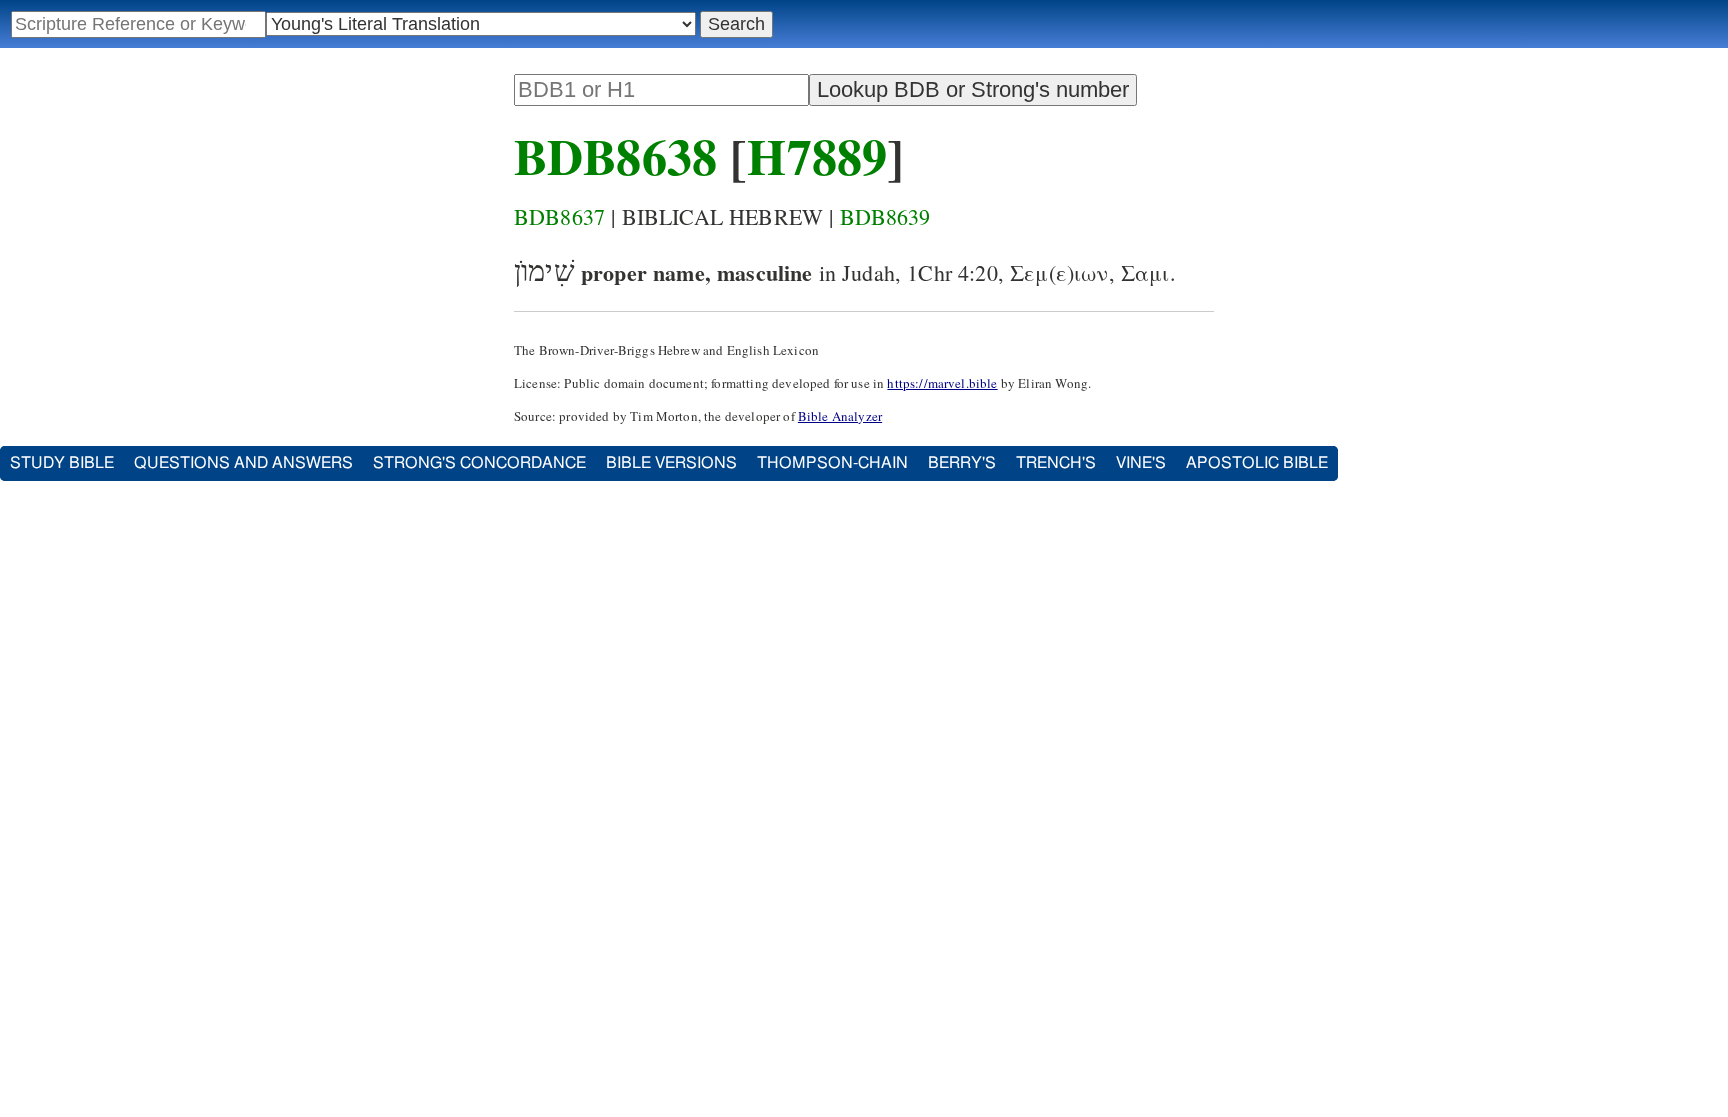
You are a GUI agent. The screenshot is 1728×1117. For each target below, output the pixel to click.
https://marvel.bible (942, 383)
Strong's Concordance (479, 463)
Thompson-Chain (832, 463)
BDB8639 (885, 216)
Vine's (1141, 463)
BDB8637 (559, 216)
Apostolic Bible (1257, 463)
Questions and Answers (243, 463)
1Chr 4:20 (952, 272)
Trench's (1056, 463)
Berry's (962, 463)
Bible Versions (671, 463)
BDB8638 (615, 155)
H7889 (817, 155)
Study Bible (62, 463)
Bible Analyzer (840, 416)
